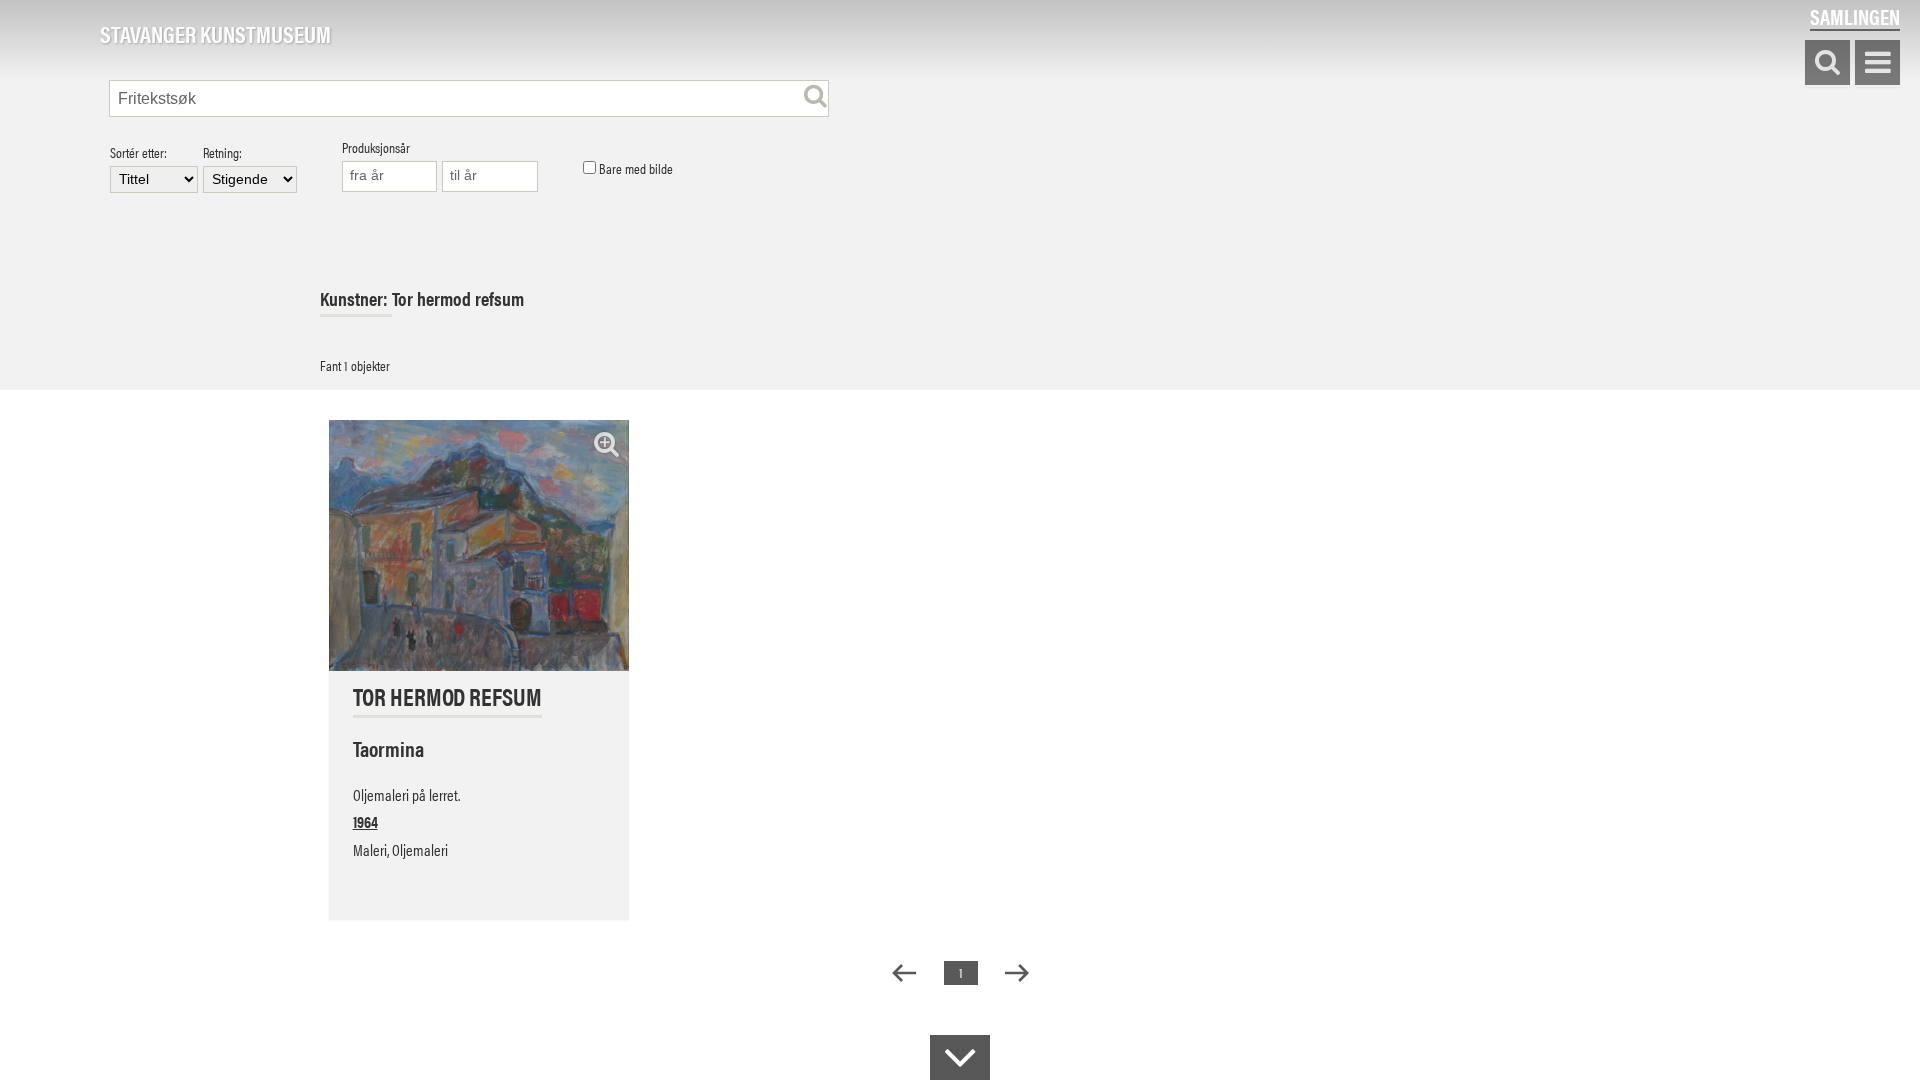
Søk (1827, 63)
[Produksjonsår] (390, 176)
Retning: (222, 153)
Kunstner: (356, 298)
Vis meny (1877, 63)
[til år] (490, 176)
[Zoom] (606, 443)
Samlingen (1855, 16)
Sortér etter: (138, 153)
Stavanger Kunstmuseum (215, 35)
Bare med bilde (634, 169)
